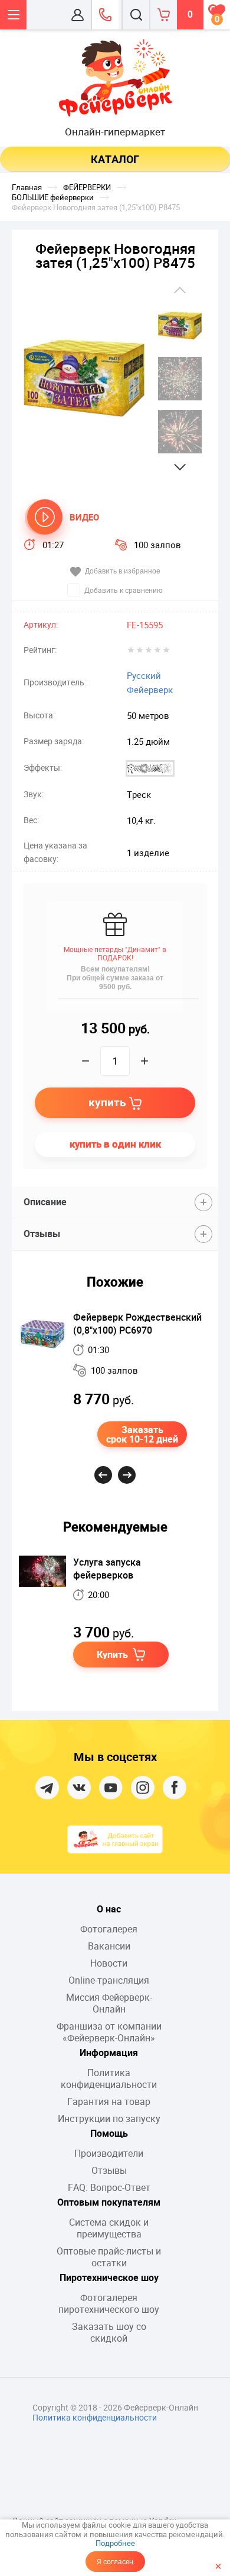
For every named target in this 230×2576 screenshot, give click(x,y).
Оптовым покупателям (109, 2202)
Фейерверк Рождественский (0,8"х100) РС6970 (137, 1324)
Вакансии (109, 1946)
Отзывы (109, 2170)
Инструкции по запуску (109, 2119)
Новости (109, 1963)
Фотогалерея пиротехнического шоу (109, 2303)
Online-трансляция (109, 1980)
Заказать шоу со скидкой (109, 2332)
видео (84, 517)
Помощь (109, 2133)
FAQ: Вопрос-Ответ (109, 2187)
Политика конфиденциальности (109, 2078)
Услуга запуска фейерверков (107, 1569)
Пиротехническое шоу (109, 2277)
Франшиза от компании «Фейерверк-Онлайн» (109, 2032)
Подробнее (115, 2543)
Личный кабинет (78, 15)
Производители (109, 2153)
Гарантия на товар (109, 2101)
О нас (109, 1909)
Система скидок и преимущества (109, 2228)
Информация (109, 2053)
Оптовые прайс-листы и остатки (109, 2257)
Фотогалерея (109, 1929)
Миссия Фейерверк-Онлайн (109, 2003)
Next (180, 467)
